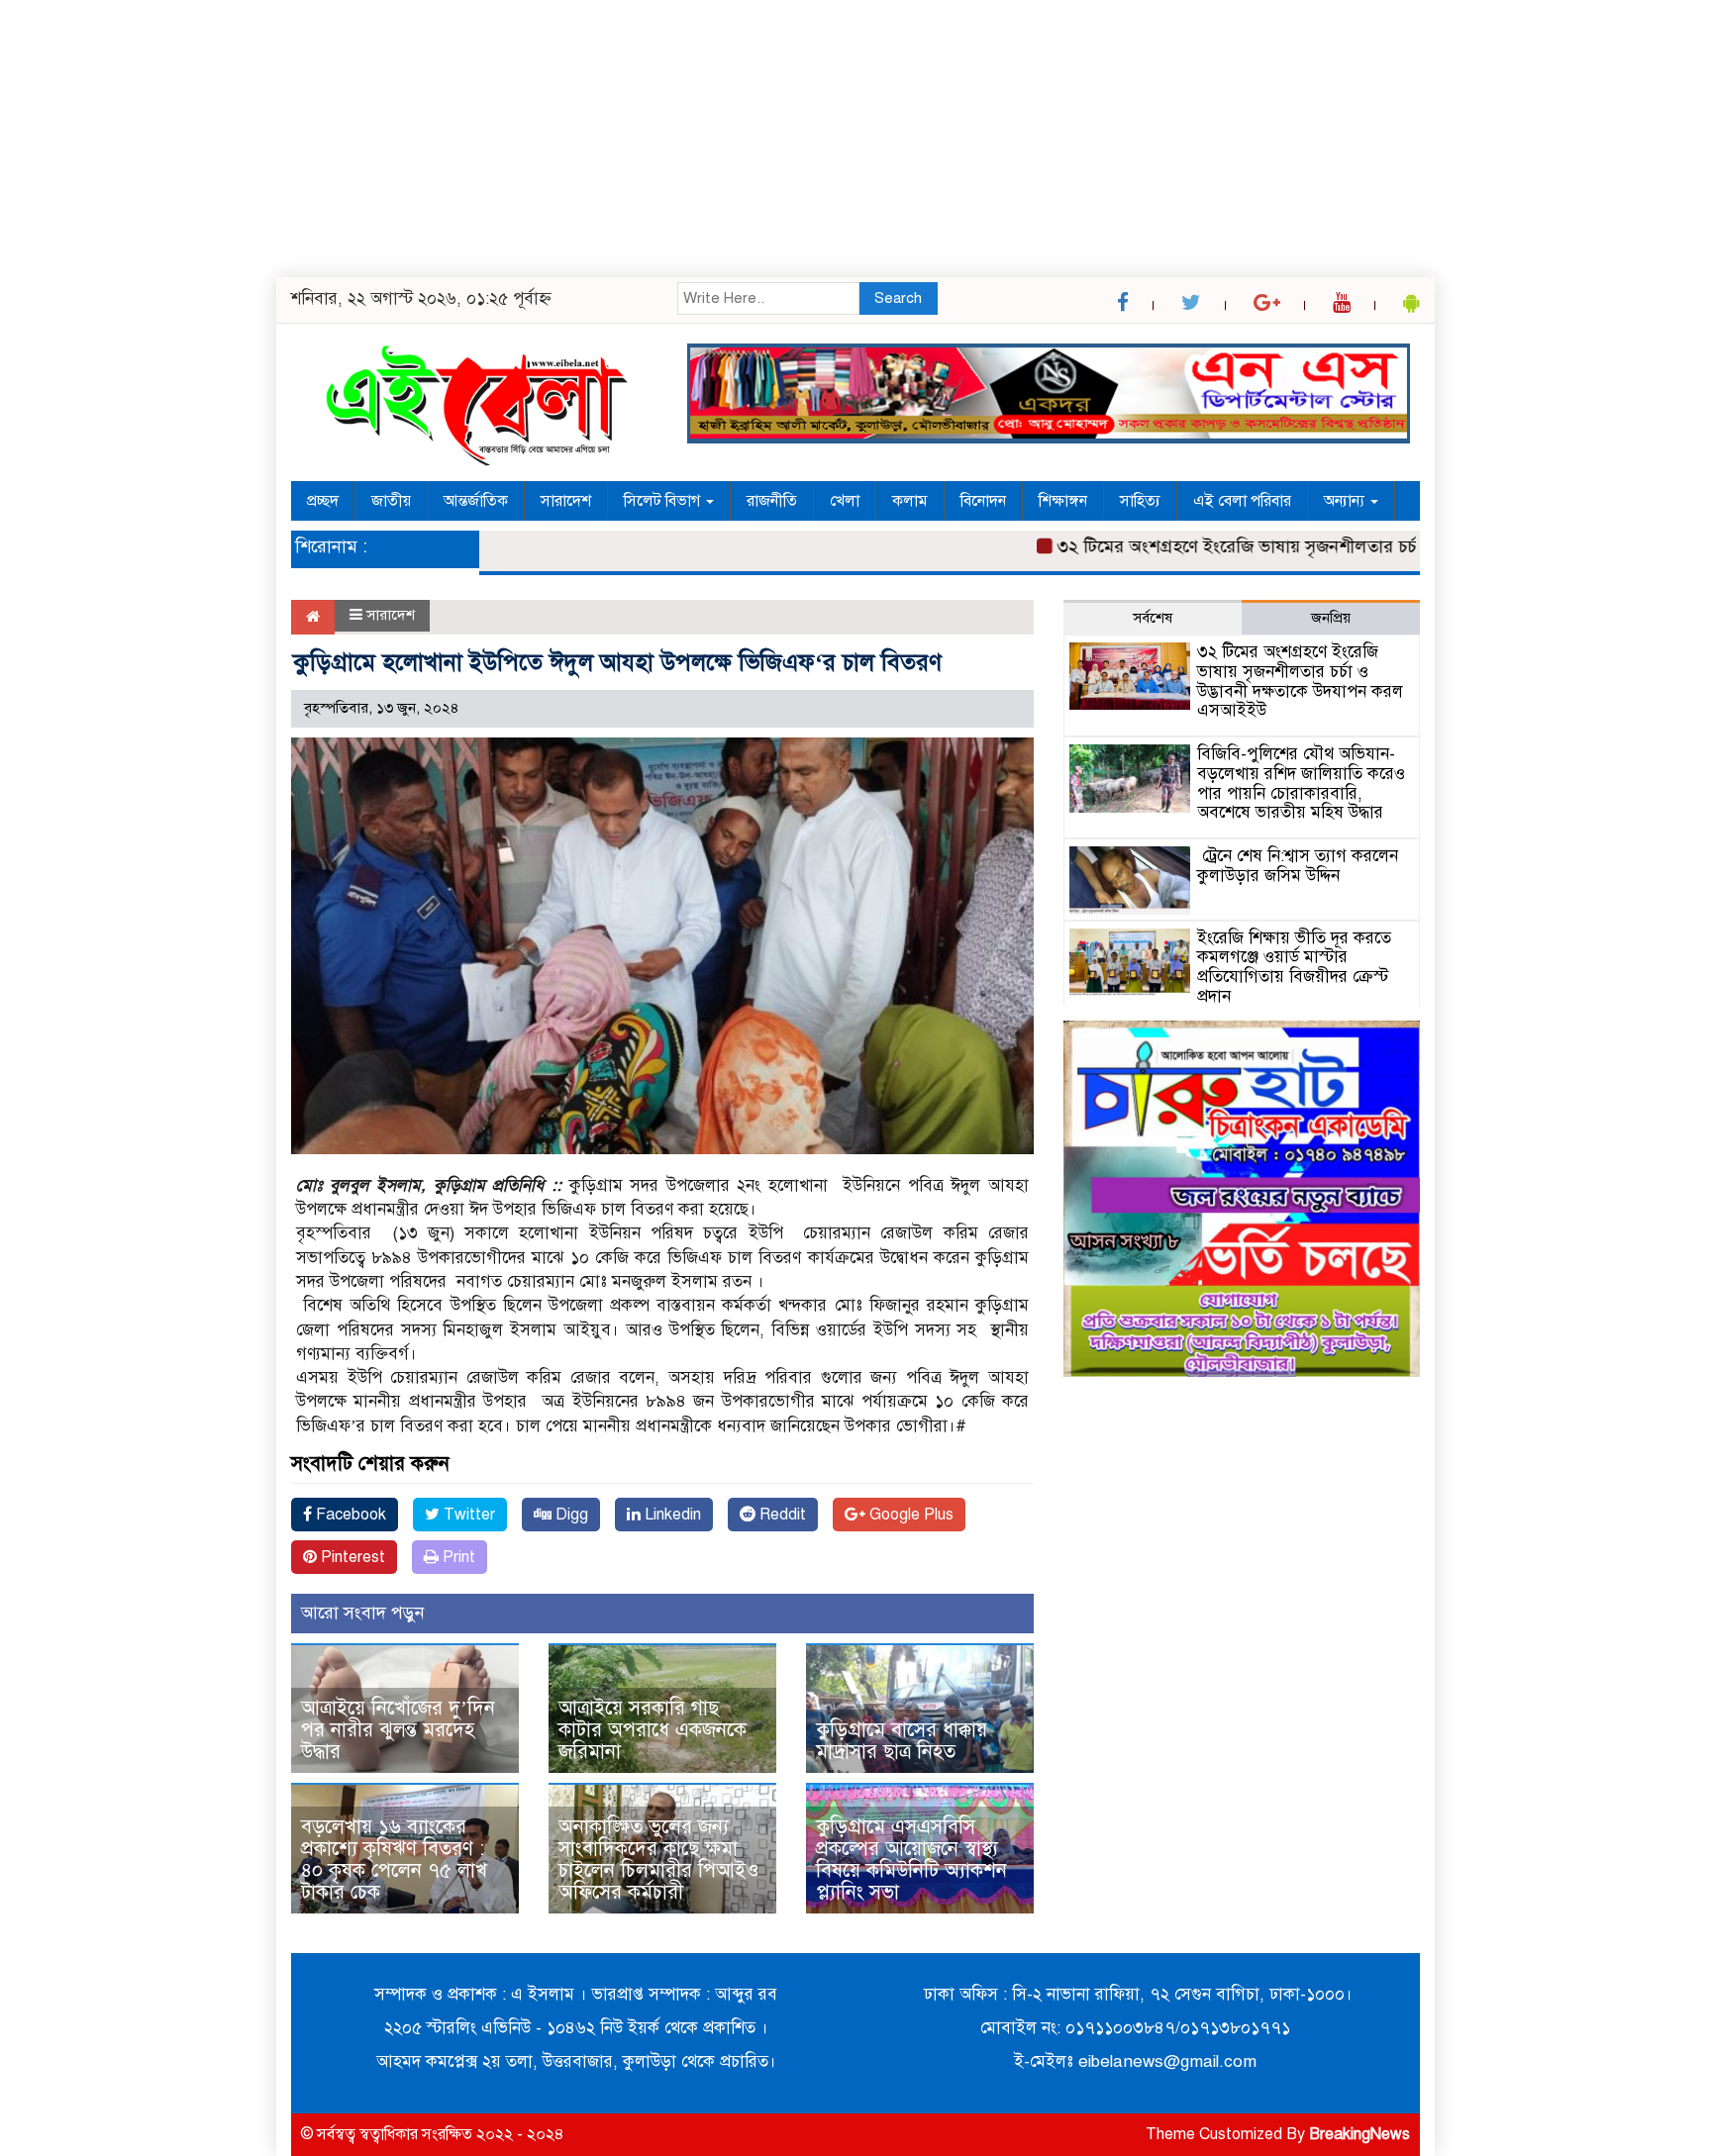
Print (457, 1557)
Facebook (349, 1515)
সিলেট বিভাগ (664, 501)
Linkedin (671, 1515)
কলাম (910, 501)
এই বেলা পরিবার (1242, 501)
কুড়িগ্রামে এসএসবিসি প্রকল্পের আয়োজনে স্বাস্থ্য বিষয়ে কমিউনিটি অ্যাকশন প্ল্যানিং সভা (911, 1860)
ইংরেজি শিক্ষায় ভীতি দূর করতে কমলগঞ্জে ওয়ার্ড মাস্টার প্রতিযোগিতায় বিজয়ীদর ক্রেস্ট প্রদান (1294, 967)
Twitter (467, 1515)
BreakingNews (1359, 2134)
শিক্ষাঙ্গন (1063, 501)
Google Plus (909, 1515)
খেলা (845, 501)
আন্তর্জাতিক (476, 501)
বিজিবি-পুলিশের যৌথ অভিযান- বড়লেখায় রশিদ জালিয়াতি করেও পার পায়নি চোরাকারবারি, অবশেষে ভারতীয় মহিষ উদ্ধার (1301, 783)
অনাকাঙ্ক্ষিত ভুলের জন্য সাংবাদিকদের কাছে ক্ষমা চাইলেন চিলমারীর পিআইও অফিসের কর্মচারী (659, 1860)
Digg (570, 1515)
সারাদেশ (566, 501)
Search (898, 298)
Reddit (781, 1515)
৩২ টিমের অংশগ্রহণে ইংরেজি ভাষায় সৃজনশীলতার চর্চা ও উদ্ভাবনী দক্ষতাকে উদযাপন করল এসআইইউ (1352, 546)
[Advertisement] (594, 139)
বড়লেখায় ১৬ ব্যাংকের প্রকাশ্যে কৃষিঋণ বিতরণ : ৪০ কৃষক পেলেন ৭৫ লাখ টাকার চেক (394, 1860)
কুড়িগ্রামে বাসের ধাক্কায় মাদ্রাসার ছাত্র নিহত (902, 1741)
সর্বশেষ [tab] (1153, 618)
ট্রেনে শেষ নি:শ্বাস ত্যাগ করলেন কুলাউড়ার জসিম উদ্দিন (1298, 866)
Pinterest (351, 1557)
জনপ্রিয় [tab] (1331, 618)
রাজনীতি (772, 501)
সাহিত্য (1140, 501)
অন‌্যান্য (1346, 501)
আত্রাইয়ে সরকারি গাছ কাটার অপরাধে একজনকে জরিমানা (653, 1730)
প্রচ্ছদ (323, 501)
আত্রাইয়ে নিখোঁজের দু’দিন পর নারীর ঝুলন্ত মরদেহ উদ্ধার (398, 1730)
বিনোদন (983, 501)
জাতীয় (391, 501)
